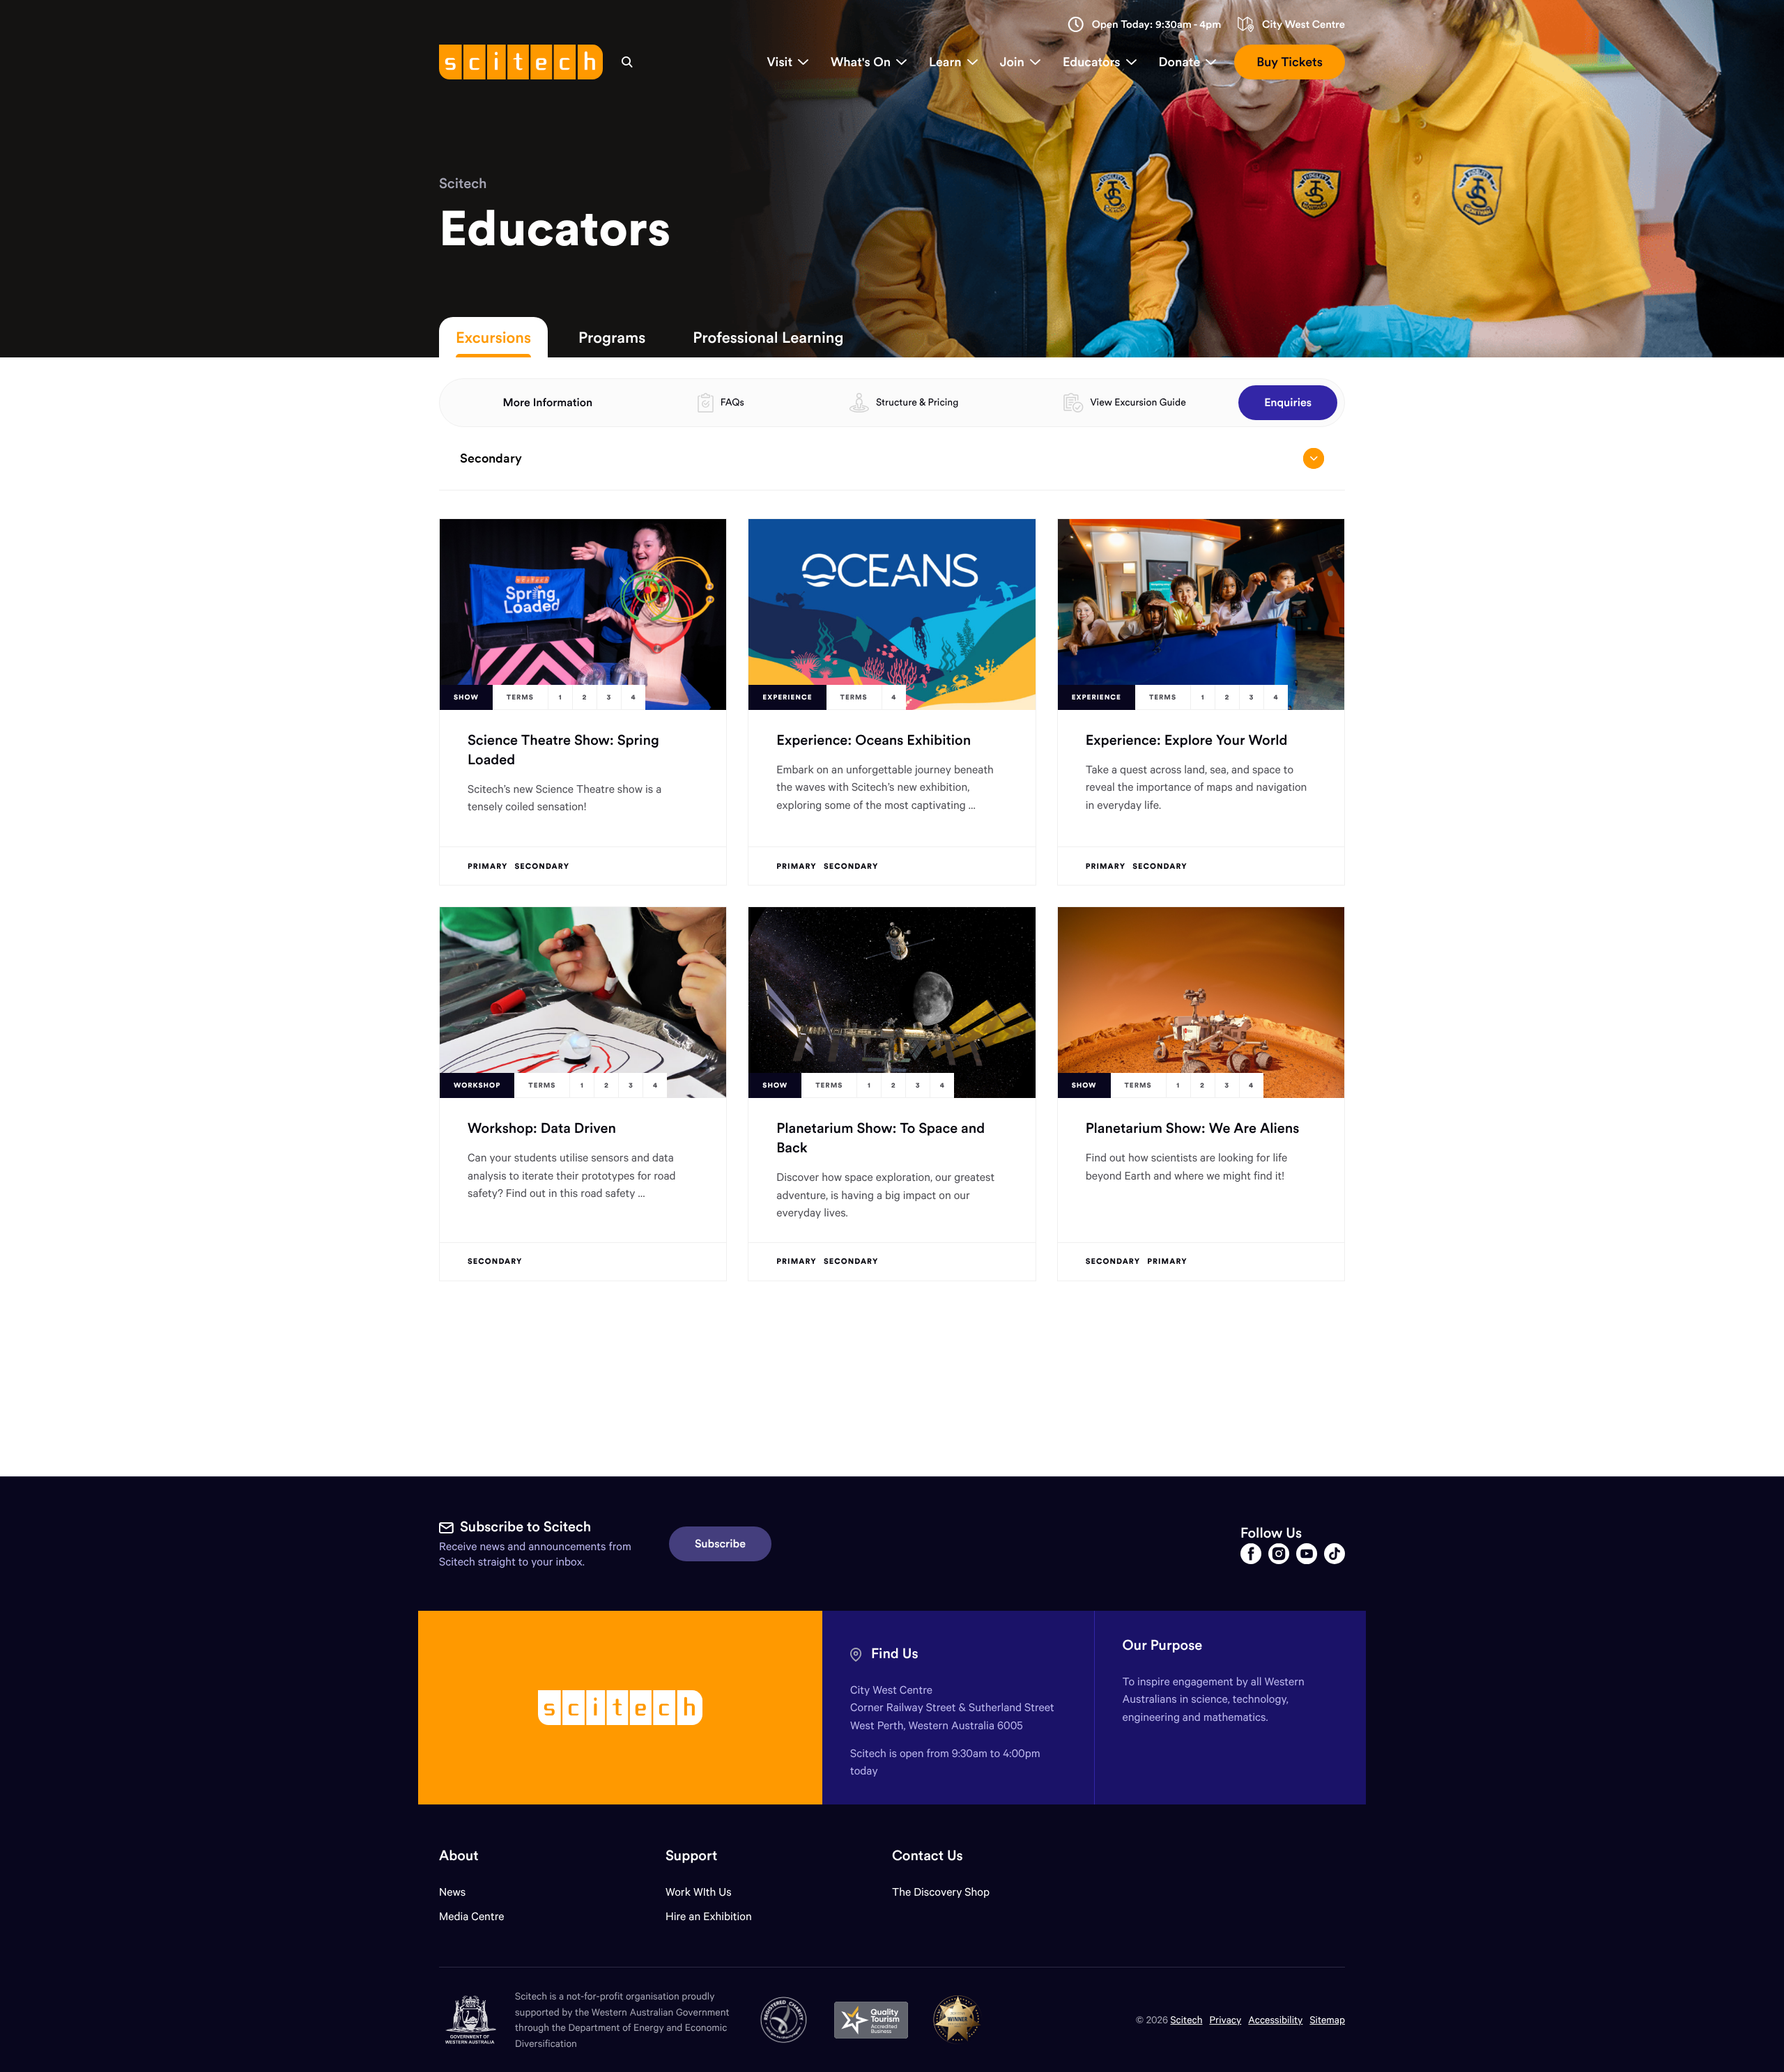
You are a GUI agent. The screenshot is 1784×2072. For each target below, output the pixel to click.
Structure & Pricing (917, 402)
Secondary (491, 458)
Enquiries (1288, 403)
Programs (612, 337)
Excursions (493, 337)
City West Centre (1304, 25)
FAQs (732, 402)
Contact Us (928, 1856)
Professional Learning (768, 337)
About (459, 1856)
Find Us (895, 1654)
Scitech (463, 184)
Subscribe (720, 1544)
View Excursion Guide (1138, 402)
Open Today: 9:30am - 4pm (1157, 25)
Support (691, 1856)
